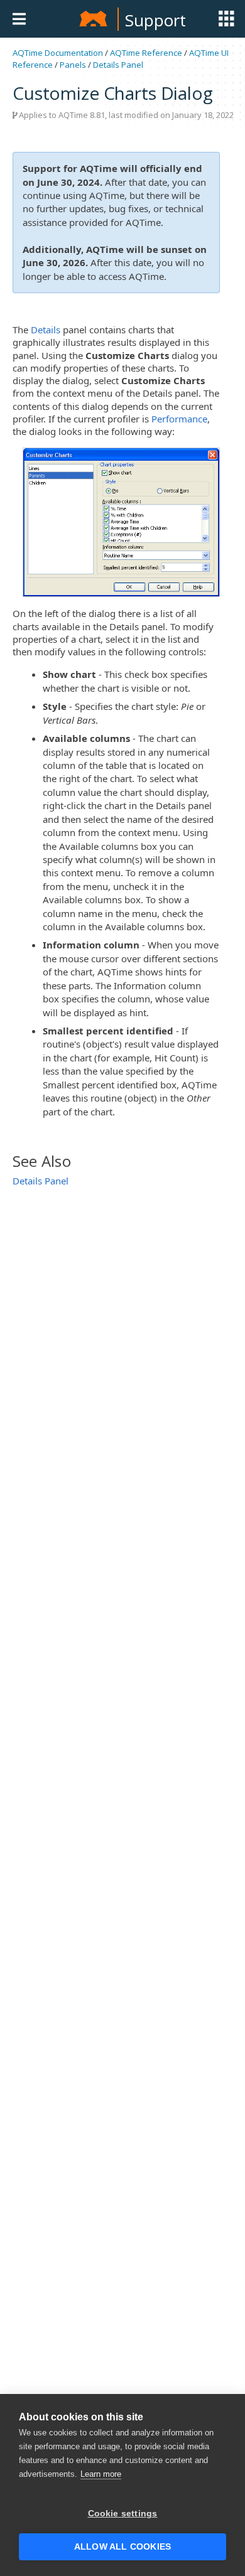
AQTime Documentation (58, 53)
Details (46, 330)
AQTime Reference (146, 53)
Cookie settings (123, 2514)
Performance (179, 419)
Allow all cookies (122, 2547)
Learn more (101, 2474)
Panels (73, 65)
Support (155, 20)
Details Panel (118, 65)
